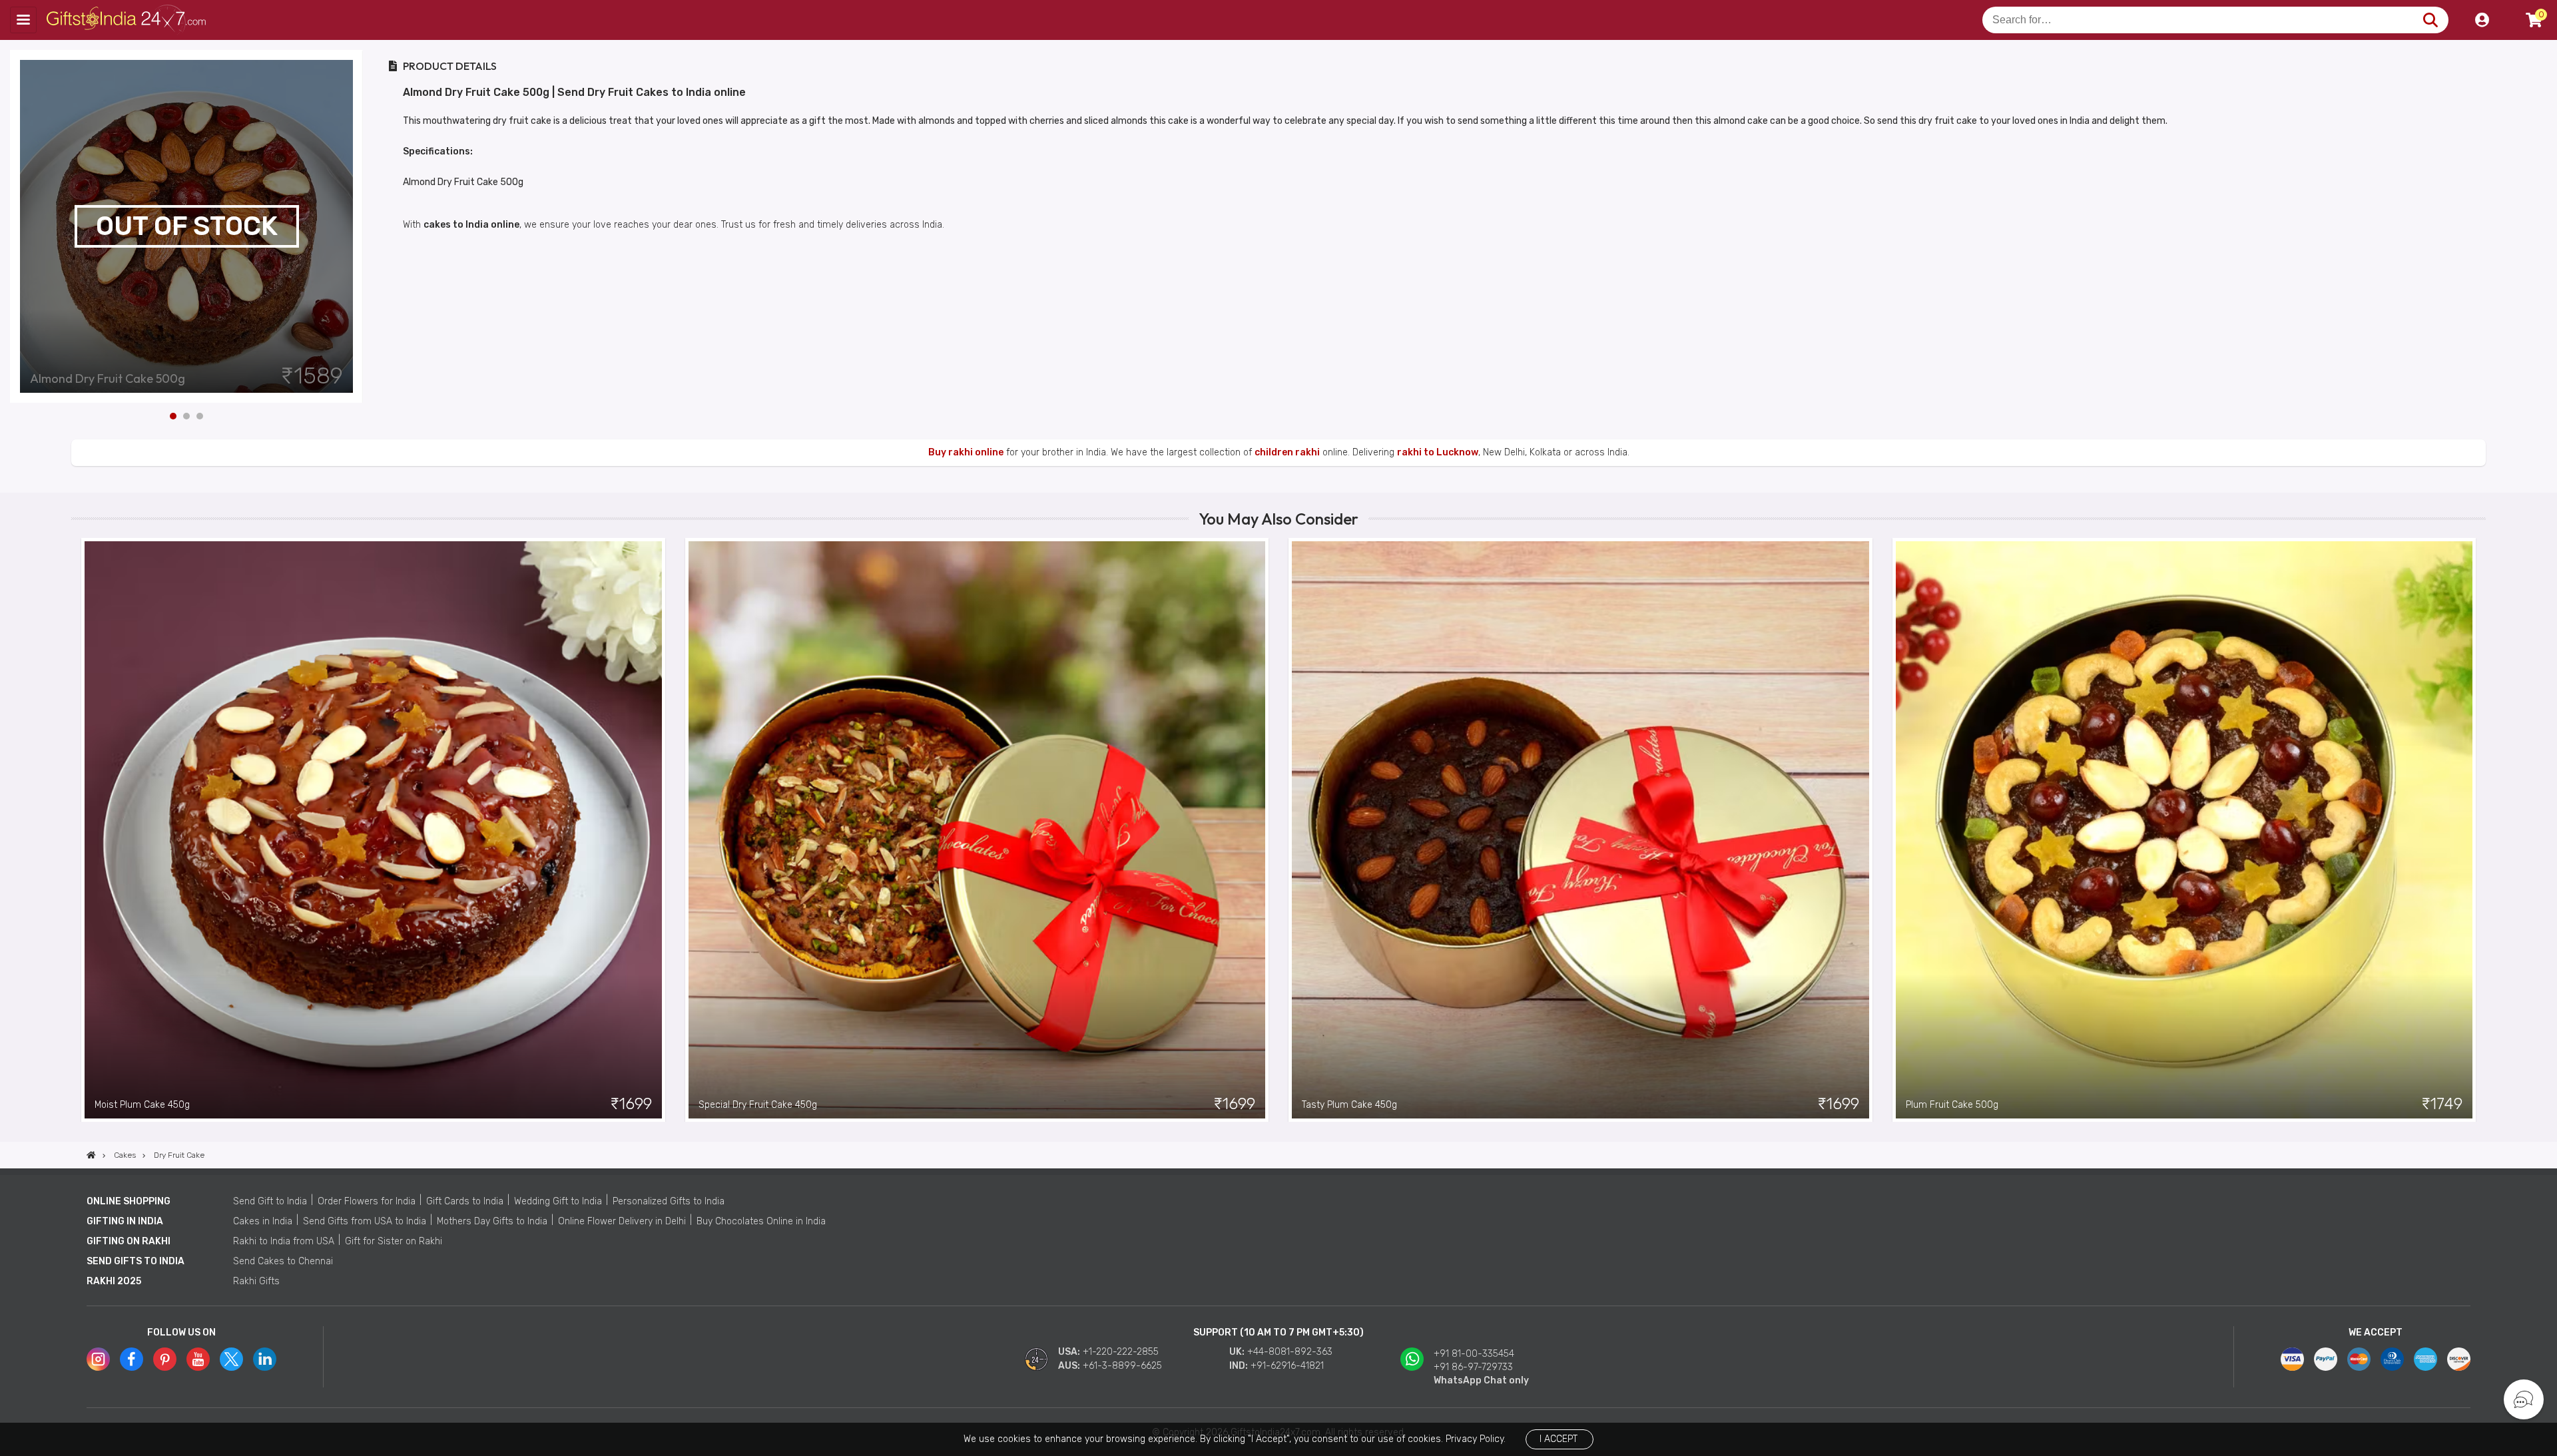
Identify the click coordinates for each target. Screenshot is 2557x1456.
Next (353, 226)
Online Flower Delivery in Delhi (622, 1221)
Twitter (231, 1359)
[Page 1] (173, 416)
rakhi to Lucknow (1438, 452)
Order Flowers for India (367, 1201)
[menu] (23, 20)
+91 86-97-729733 (1473, 1367)
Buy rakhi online (966, 452)
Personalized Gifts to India (669, 1201)
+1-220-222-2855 (1121, 1352)
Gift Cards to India (465, 1201)
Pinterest (165, 1359)
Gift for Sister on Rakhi (394, 1241)
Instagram (98, 1359)
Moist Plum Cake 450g (142, 1105)
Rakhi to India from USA (284, 1241)
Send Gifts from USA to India (365, 1221)
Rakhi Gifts (256, 1281)
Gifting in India (125, 1221)
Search (2430, 20)
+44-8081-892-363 (1290, 1352)
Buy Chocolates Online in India (761, 1221)
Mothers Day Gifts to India (492, 1221)
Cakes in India (263, 1221)
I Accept (1559, 1439)
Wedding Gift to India (558, 1201)
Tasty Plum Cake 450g (1349, 1105)
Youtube (198, 1359)
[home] (91, 1155)
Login (2482, 20)
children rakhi (1287, 452)
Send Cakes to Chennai (283, 1261)
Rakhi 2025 (114, 1281)
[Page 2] (186, 416)
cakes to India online (471, 225)
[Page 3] (200, 416)
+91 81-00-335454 (1474, 1354)
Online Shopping (129, 1201)
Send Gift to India (270, 1201)
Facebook (132, 1359)
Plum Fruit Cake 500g (1952, 1105)
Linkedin (265, 1359)
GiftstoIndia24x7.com (128, 20)
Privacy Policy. (1476, 1439)
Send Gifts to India (136, 1261)
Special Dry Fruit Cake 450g (758, 1105)
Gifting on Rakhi (129, 1241)
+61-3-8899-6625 (1122, 1366)
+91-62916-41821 (1287, 1366)
